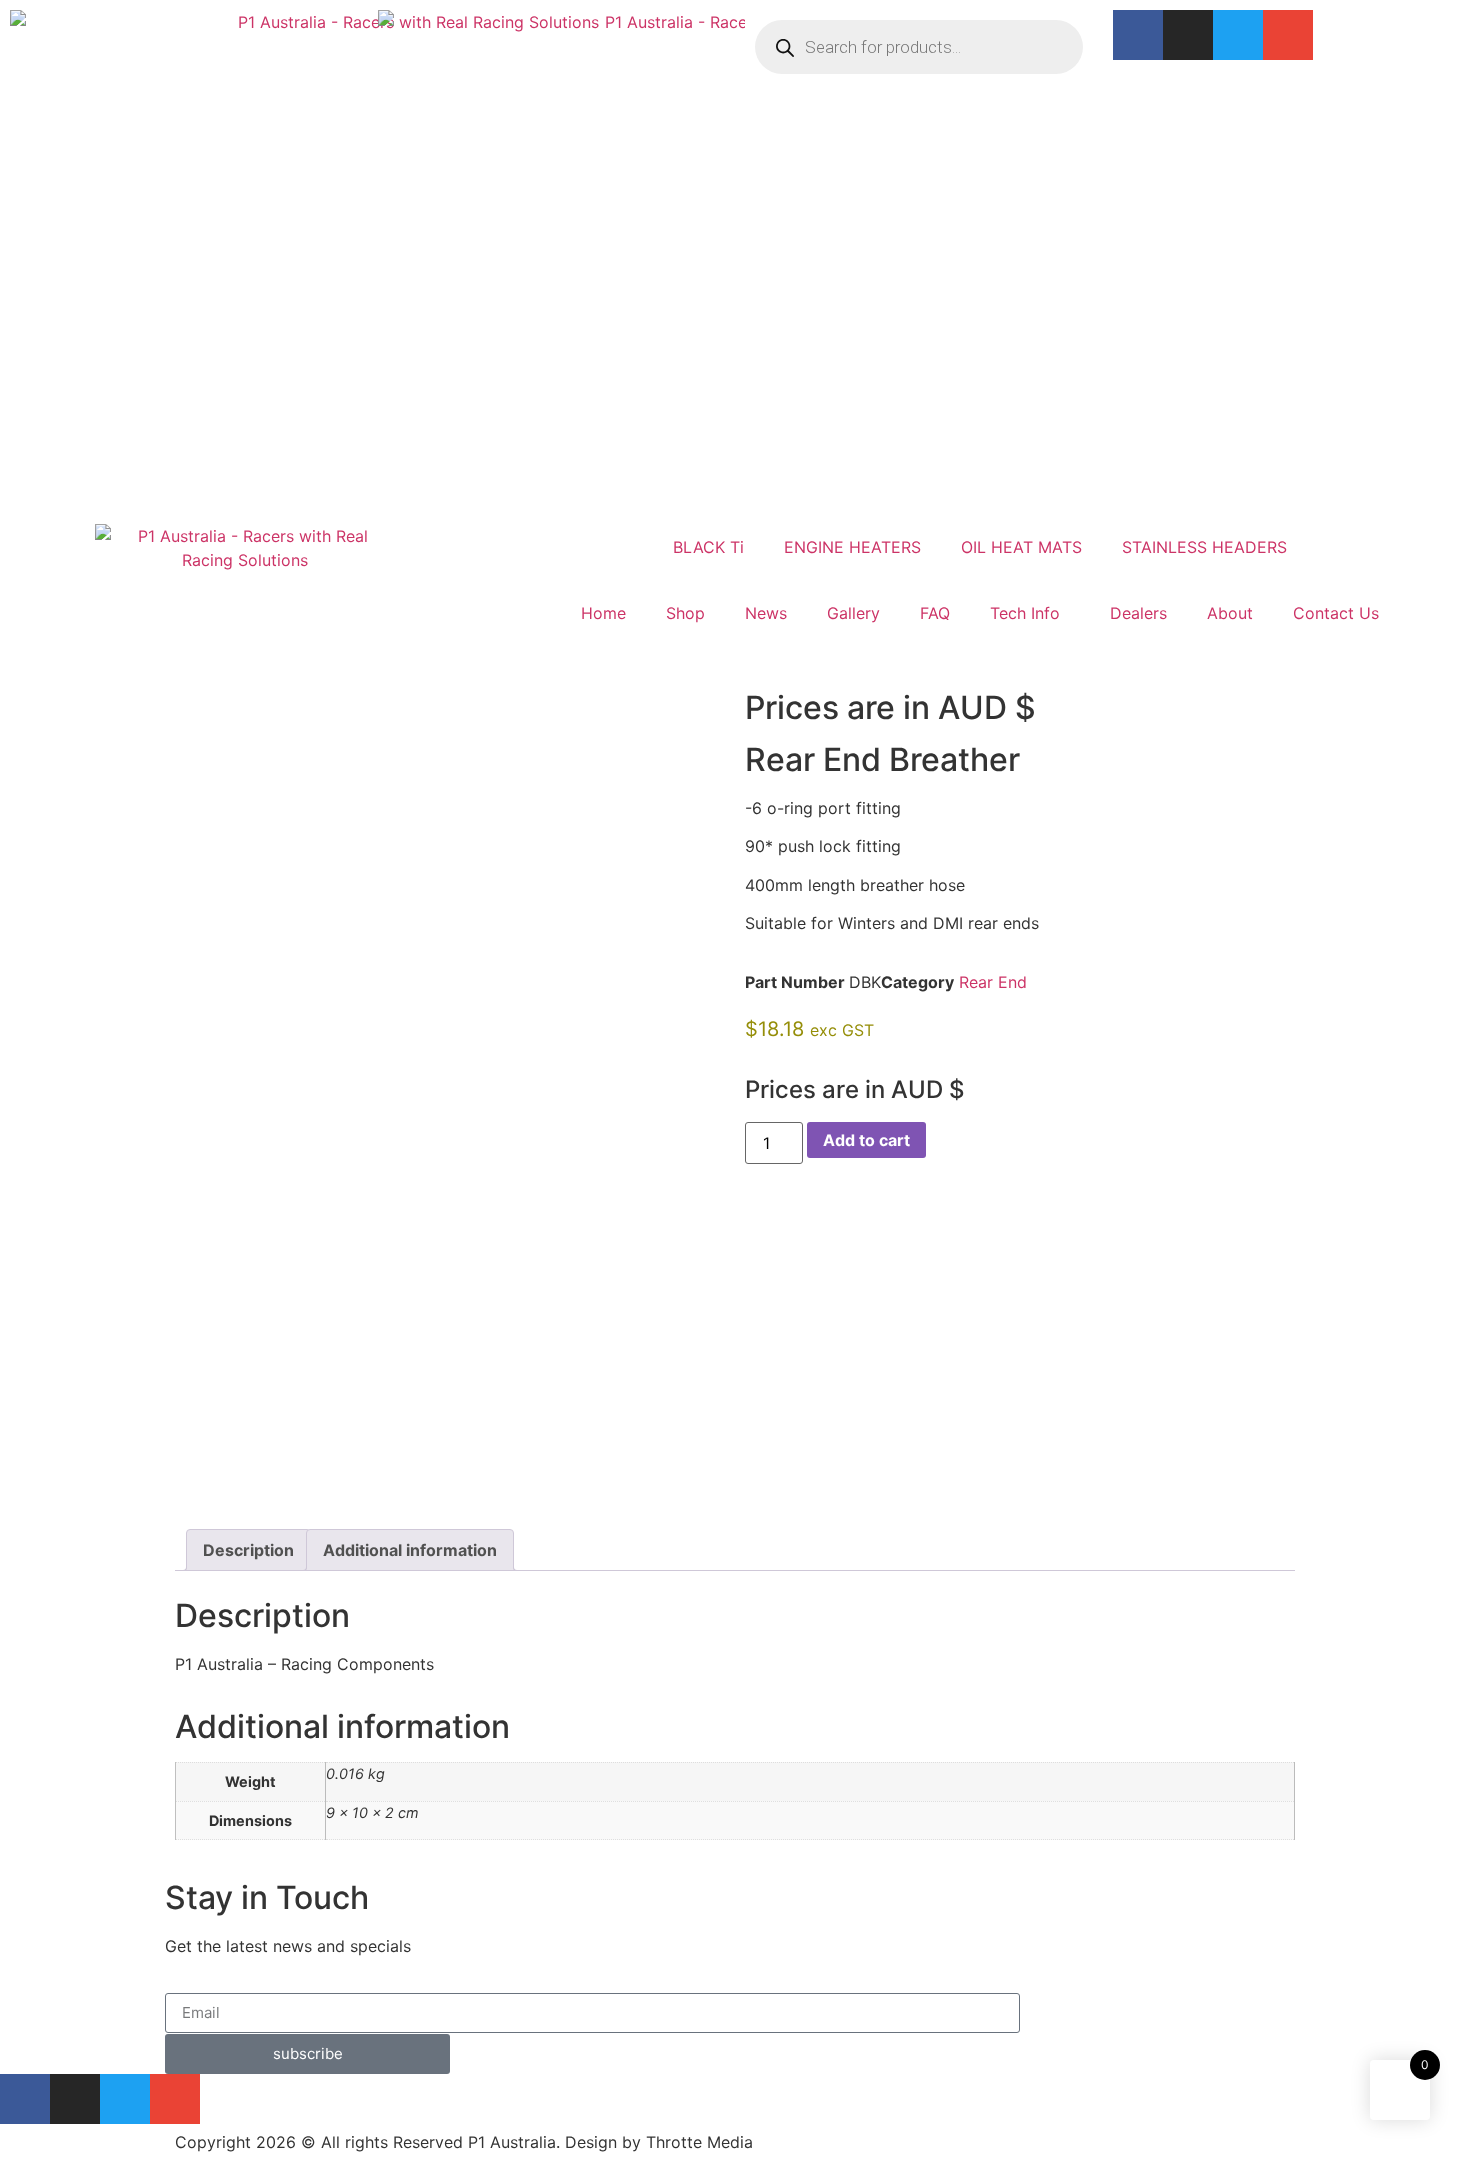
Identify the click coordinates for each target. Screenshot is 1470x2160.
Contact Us (1336, 613)
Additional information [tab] (410, 1550)
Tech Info (1025, 613)
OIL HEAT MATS (1021, 547)
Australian (47, 492)
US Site (406, 492)
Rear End (993, 982)
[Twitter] (1238, 35)
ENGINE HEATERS (852, 547)
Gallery (853, 613)
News (766, 613)
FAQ (935, 613)
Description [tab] (248, 1550)
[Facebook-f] (1138, 35)
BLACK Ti (708, 547)
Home (603, 613)
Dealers (1138, 613)
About (1230, 613)
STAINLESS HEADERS (1204, 547)
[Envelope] (1288, 35)
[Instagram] (1188, 35)
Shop (685, 613)
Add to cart (866, 1140)
